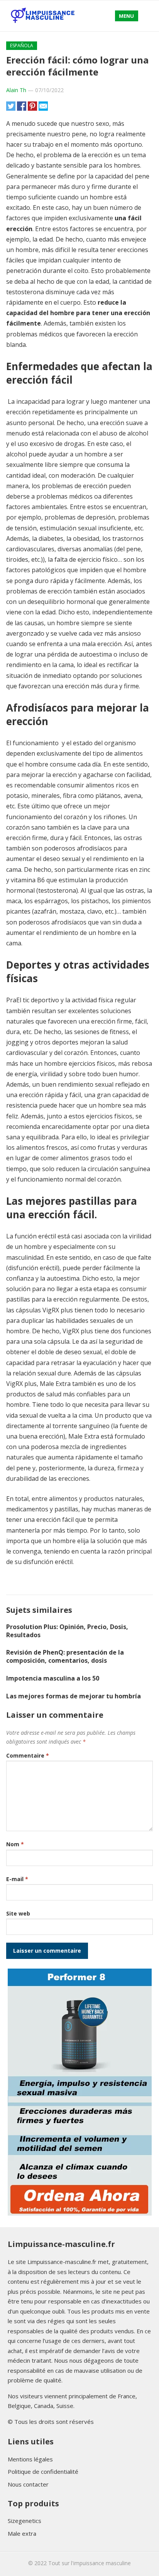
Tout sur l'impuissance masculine (90, 2563)
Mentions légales (30, 2459)
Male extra (22, 2533)
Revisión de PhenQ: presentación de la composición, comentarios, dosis (65, 1656)
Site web (18, 1913)
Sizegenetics (25, 2521)
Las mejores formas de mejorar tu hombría (74, 1696)
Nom (15, 1844)
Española (22, 45)
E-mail (17, 1879)
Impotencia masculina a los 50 (53, 1678)
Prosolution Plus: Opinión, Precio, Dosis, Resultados (67, 1631)
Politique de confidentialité (43, 2471)
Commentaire (28, 1755)
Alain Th (16, 90)
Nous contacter (28, 2484)
